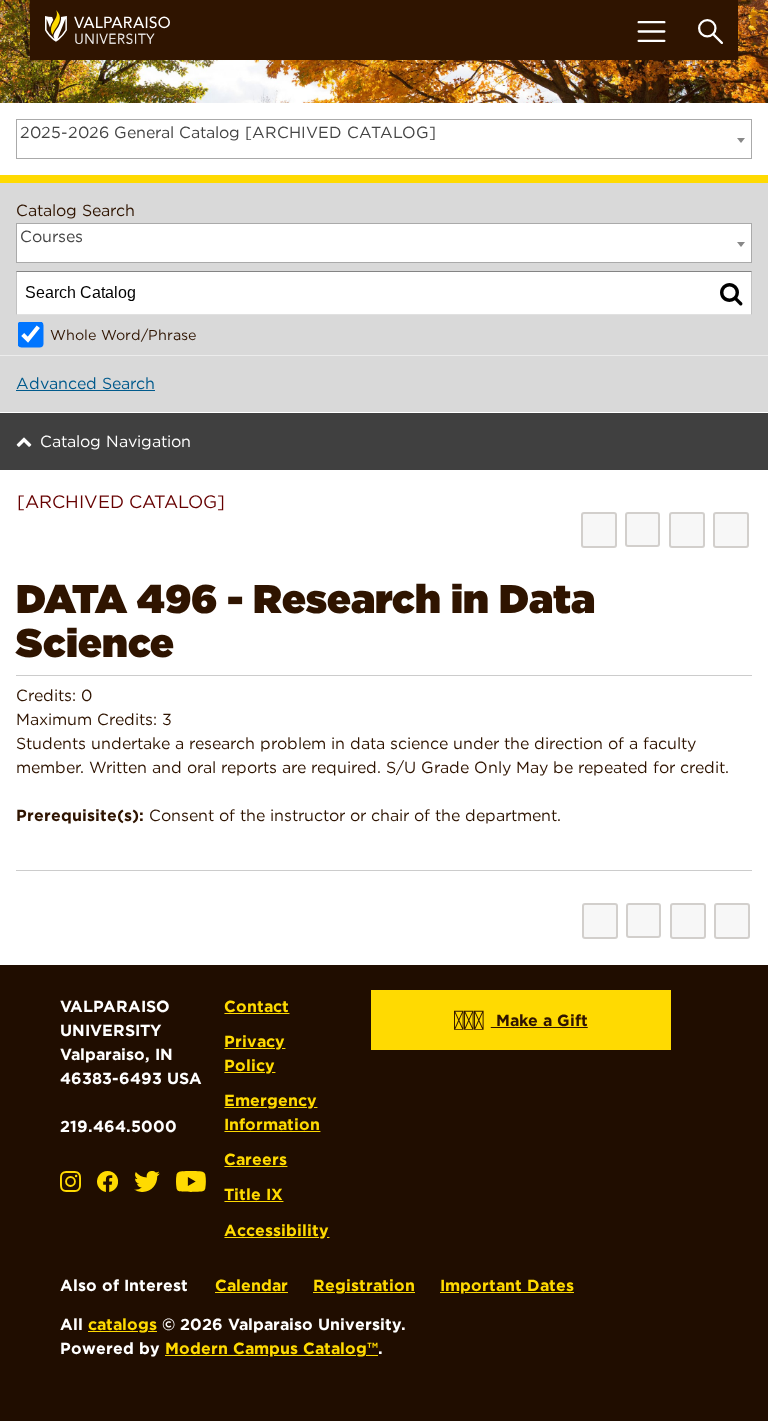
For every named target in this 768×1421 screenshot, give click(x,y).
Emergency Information (272, 1112)
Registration (364, 1285)
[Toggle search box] (710, 31)
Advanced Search (85, 383)
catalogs (122, 1324)
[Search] (731, 293)
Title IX (253, 1194)
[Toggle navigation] (651, 31)
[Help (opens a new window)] (731, 530)
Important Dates (507, 1285)
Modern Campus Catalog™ (271, 1348)
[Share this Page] (642, 529)
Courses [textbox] (51, 236)
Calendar (251, 1285)
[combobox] (384, 139)
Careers (255, 1159)
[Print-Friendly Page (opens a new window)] (687, 530)
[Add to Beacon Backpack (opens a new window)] (599, 530)
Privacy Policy (254, 1053)
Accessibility (276, 1230)
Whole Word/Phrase (123, 334)
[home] (115, 30)
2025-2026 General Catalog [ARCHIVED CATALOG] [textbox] (228, 132)
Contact (256, 1006)
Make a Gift (539, 1020)
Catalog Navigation (115, 441)
